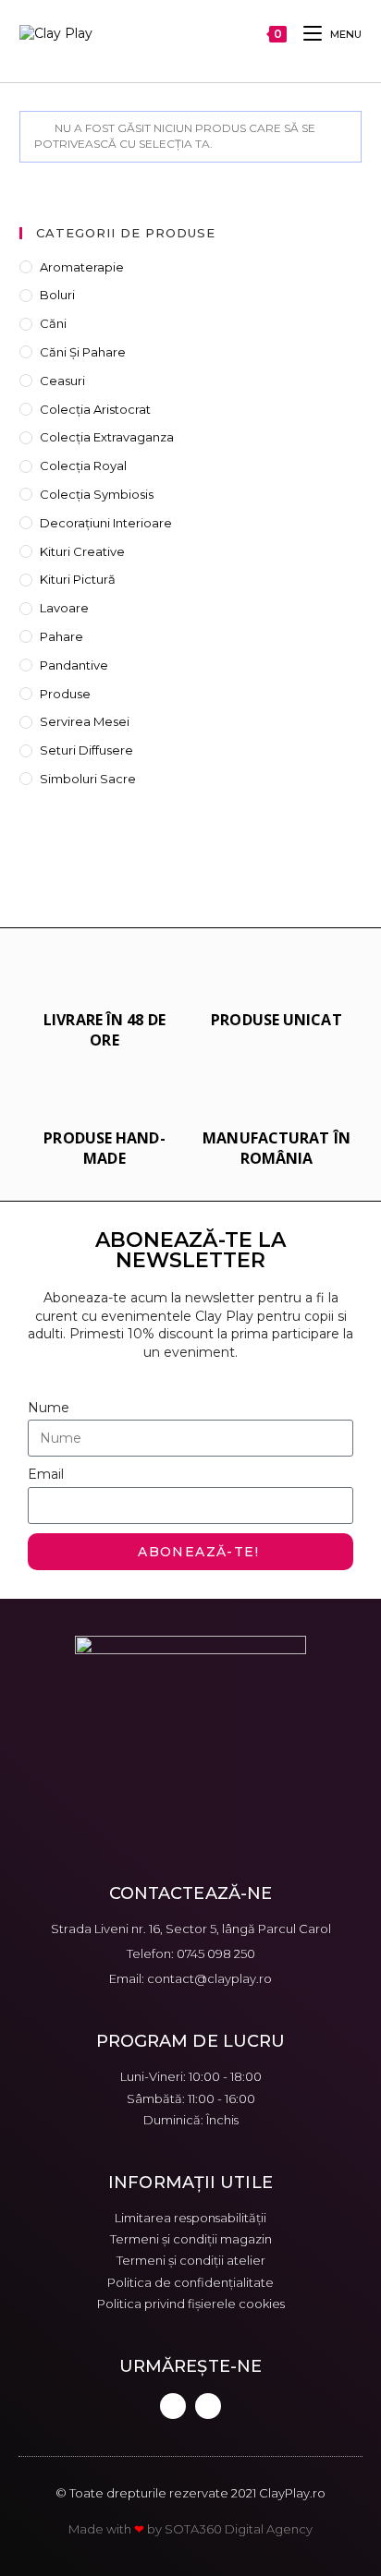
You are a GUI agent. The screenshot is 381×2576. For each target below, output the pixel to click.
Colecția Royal (83, 466)
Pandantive (74, 665)
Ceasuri (62, 381)
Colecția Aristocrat (95, 409)
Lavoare (64, 608)
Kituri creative (82, 551)
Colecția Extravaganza (107, 437)
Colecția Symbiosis (97, 494)
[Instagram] (208, 2406)
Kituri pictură (78, 579)
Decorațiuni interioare (106, 523)
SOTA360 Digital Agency (239, 2529)
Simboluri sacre (88, 779)
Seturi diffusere (86, 750)
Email (46, 1474)
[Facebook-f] (173, 2406)
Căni (53, 323)
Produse (65, 694)
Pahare (61, 636)
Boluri (57, 295)
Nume (49, 1408)
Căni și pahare (83, 352)
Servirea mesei (85, 721)
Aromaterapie (82, 267)
